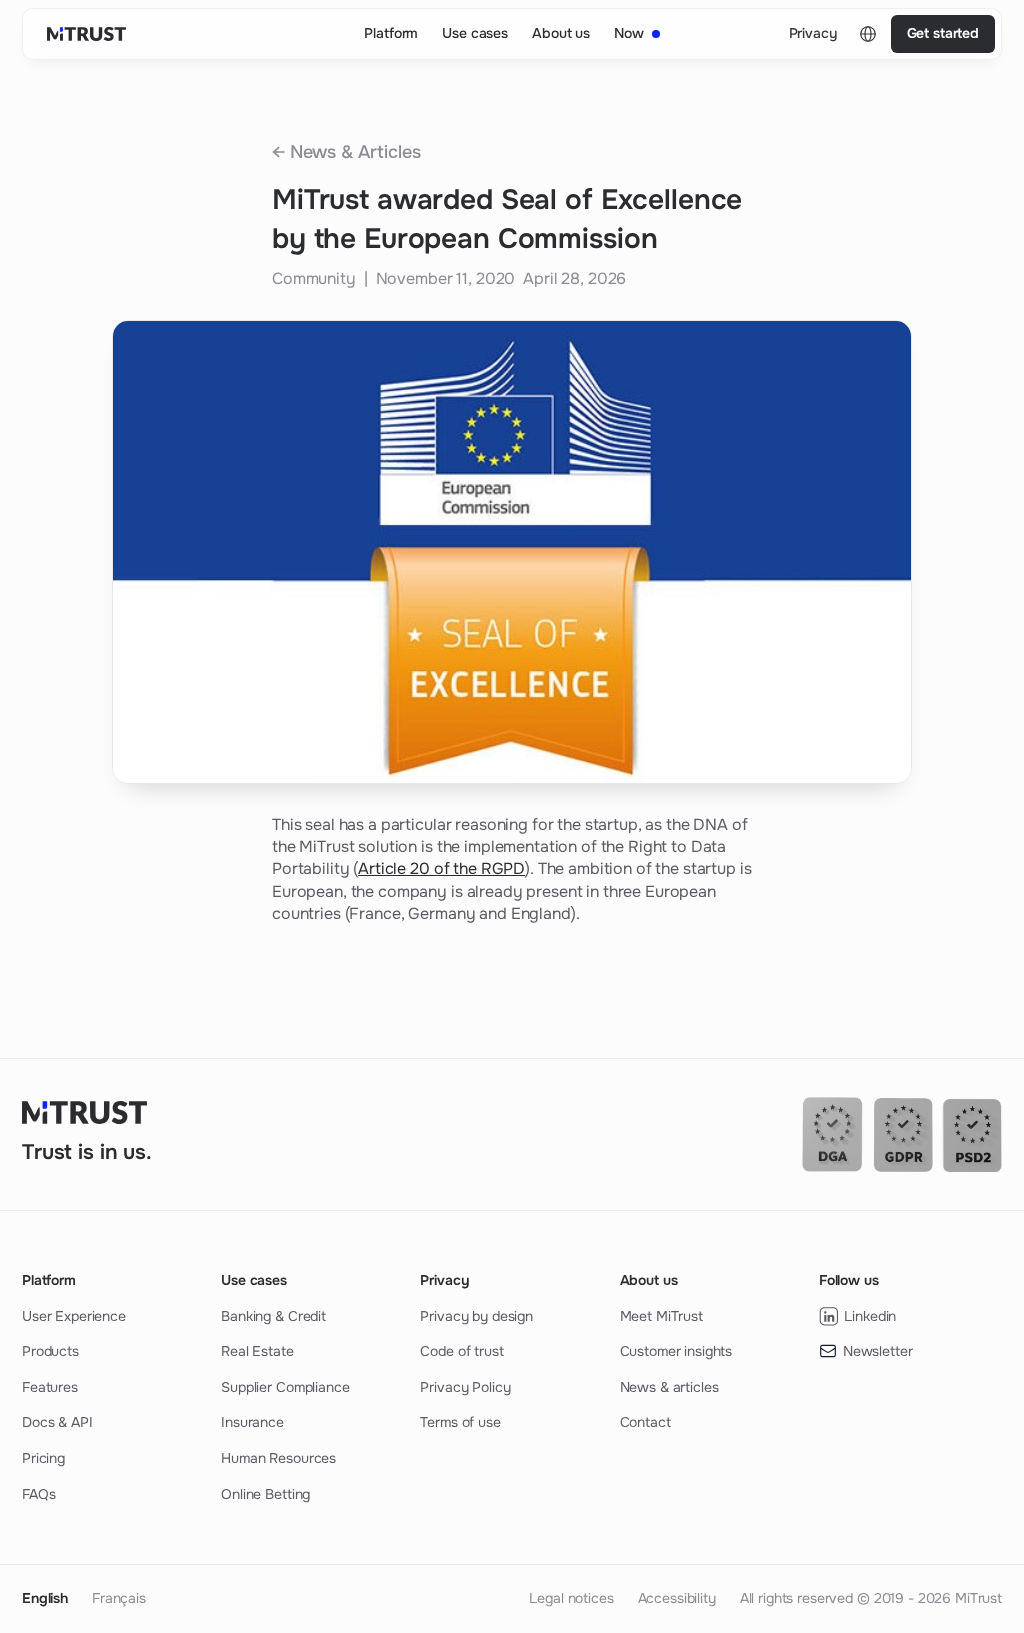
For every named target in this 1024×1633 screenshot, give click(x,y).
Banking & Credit (273, 1316)
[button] (868, 34)
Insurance (252, 1422)
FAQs (38, 1494)
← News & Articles (346, 152)
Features (50, 1387)
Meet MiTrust (661, 1316)
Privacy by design (476, 1316)
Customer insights (676, 1351)
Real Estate (257, 1351)
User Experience (74, 1316)
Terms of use (460, 1422)
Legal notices (571, 1598)
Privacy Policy (465, 1387)
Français (119, 1598)
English (45, 1598)
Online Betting (265, 1494)
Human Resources (278, 1458)
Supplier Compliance (285, 1387)
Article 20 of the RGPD (441, 868)
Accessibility (677, 1598)
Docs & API (57, 1422)
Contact (645, 1422)
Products (50, 1351)
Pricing (43, 1458)
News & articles (669, 1387)
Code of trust (461, 1351)
